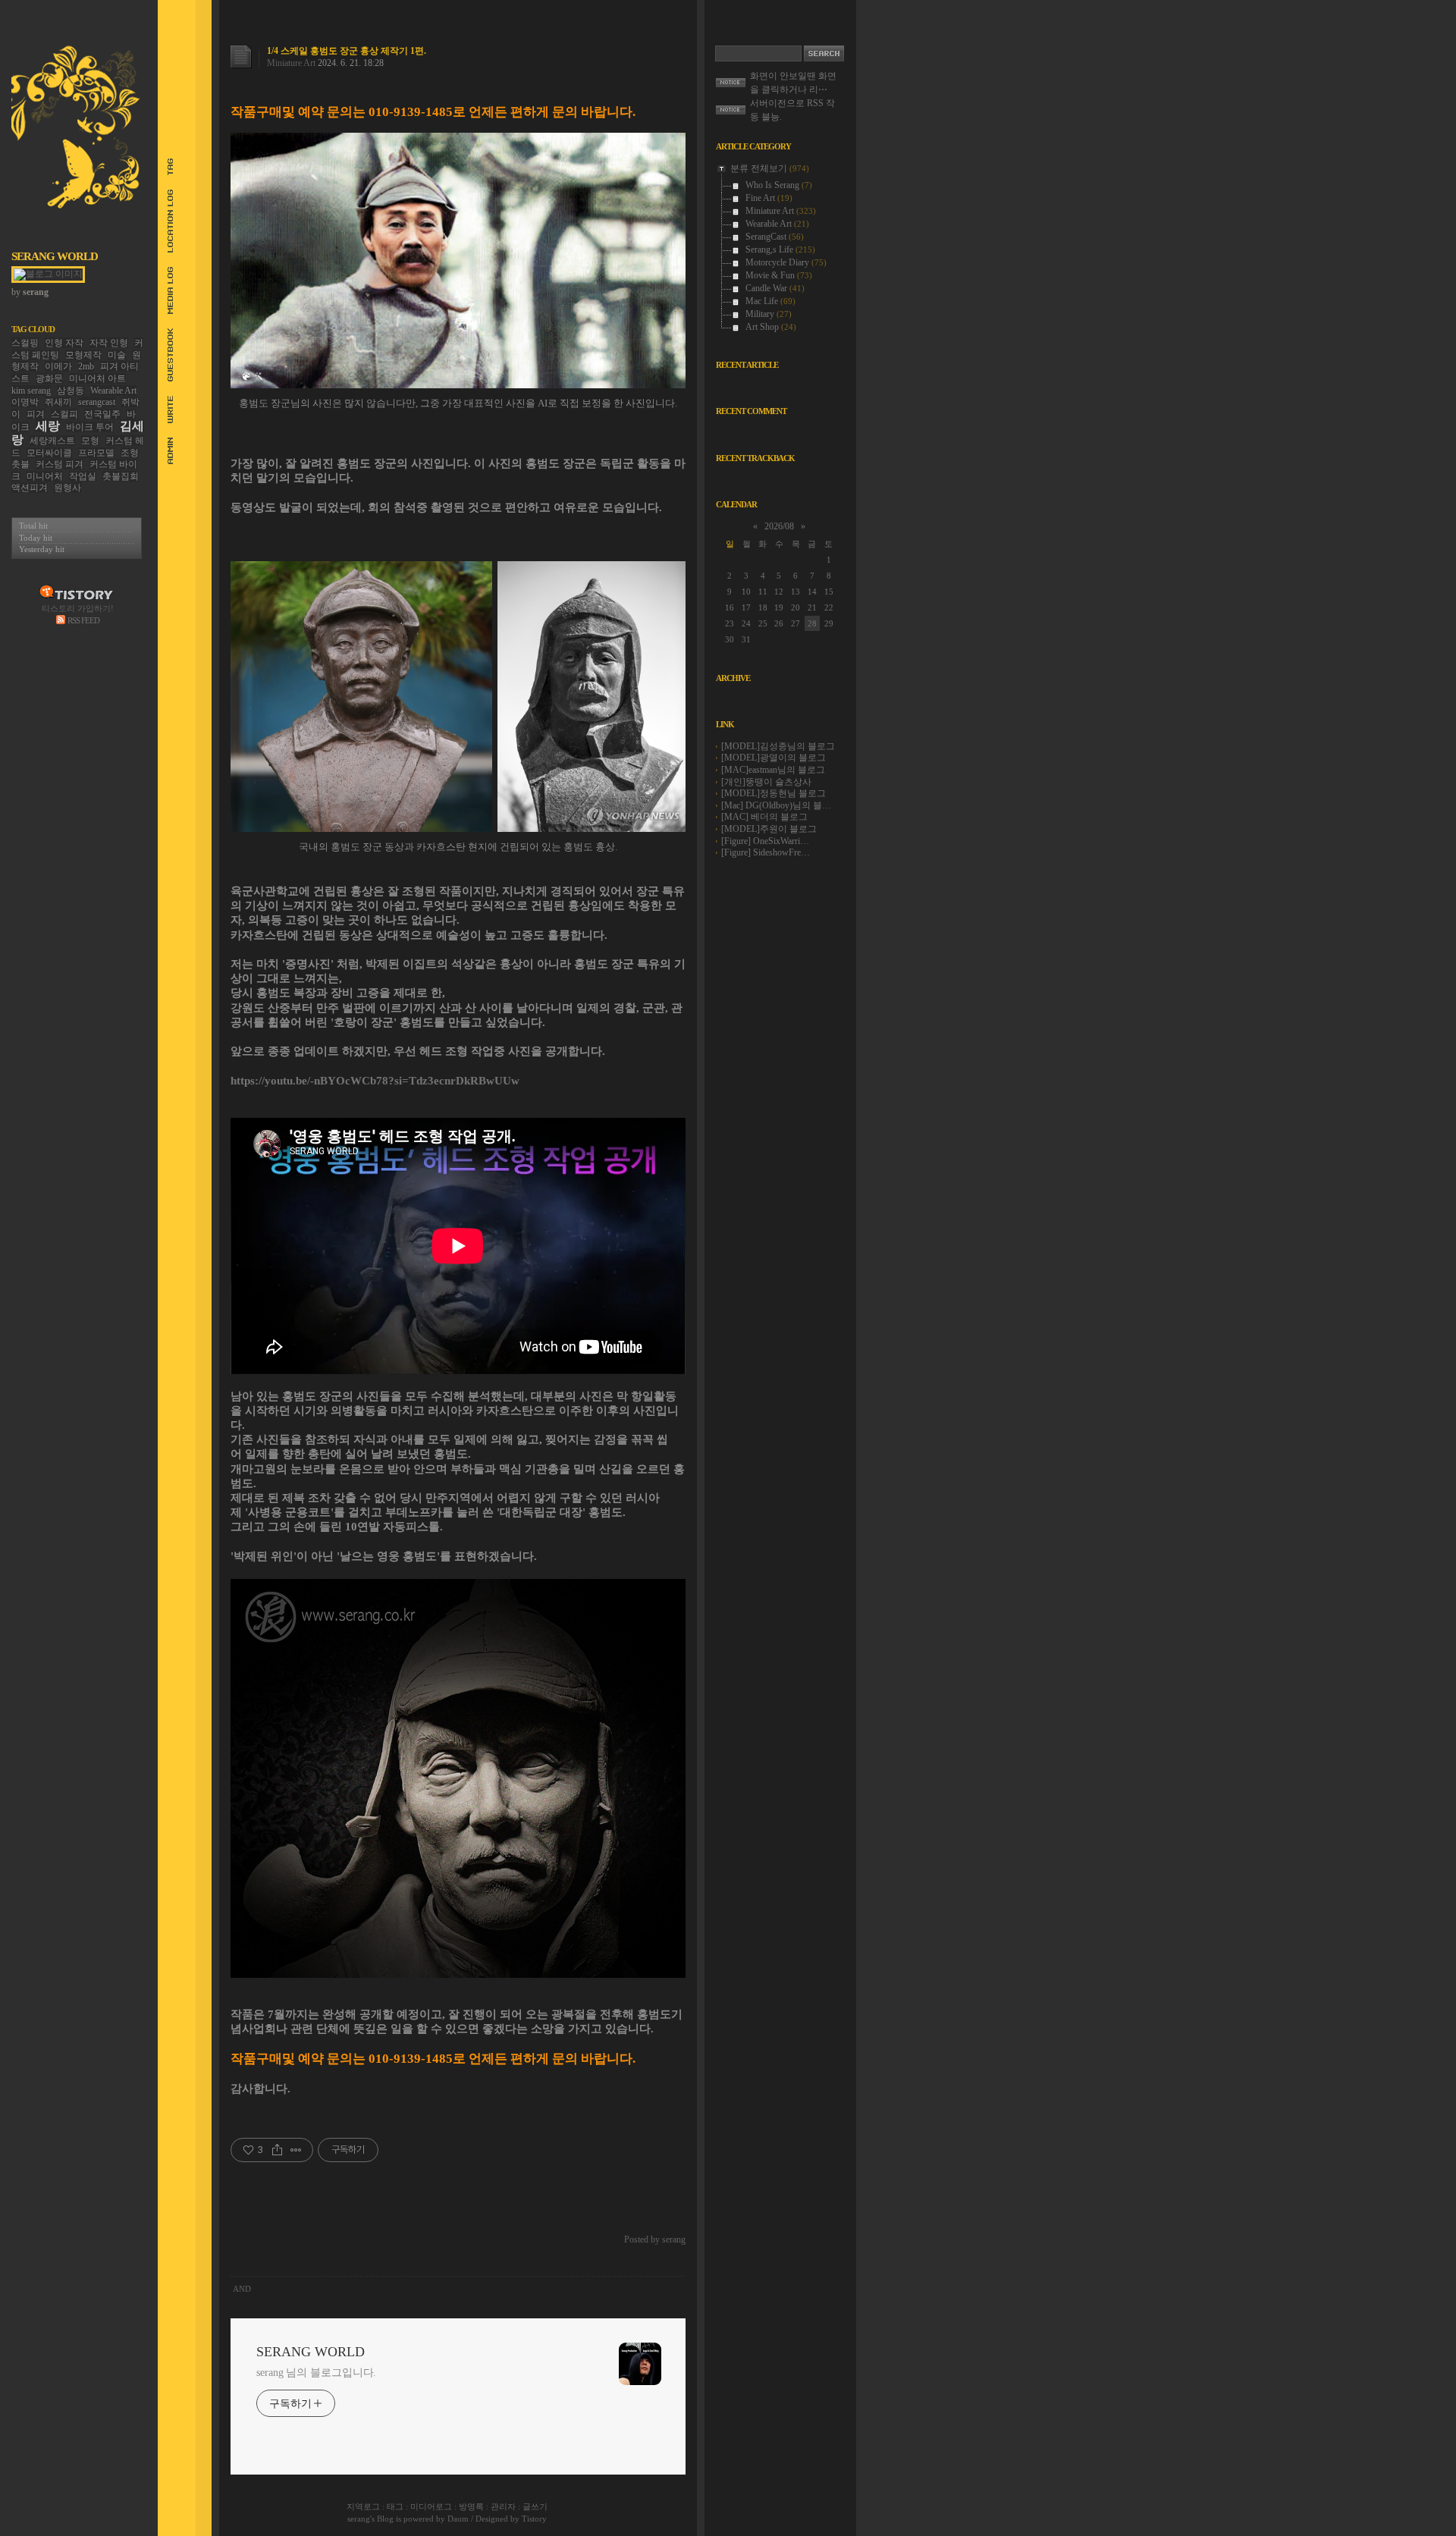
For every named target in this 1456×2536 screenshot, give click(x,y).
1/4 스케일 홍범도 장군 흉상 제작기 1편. (347, 51)
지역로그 (363, 2506)
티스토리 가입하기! (78, 608)
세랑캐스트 (52, 441)
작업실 (83, 476)
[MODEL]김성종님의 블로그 (778, 746)
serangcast (97, 402)
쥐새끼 (58, 402)
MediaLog (164, 290)
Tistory (534, 2519)
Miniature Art (291, 63)
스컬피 (64, 414)
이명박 (25, 402)
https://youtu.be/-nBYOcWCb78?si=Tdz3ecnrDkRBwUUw (375, 1081)
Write (164, 410)
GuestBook (164, 355)
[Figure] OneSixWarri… (765, 841)
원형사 (67, 488)
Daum (458, 2519)
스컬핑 (25, 343)
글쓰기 (535, 2506)
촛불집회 (121, 476)
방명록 (471, 2506)
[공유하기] (277, 2150)
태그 (395, 2506)
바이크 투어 (90, 427)
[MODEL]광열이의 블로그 (773, 758)
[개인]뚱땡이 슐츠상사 (766, 782)
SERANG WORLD (55, 256)
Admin (164, 451)
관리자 (503, 2506)
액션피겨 (30, 488)
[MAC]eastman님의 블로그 (773, 770)
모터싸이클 (49, 453)
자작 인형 (109, 343)
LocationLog (164, 221)
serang (359, 2519)
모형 (90, 441)
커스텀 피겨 (60, 464)
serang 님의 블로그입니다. (316, 2373)
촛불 (20, 464)
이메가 (58, 366)
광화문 (49, 378)
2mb (86, 366)
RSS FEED (83, 620)
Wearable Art (113, 391)
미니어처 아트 (97, 378)
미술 (117, 355)
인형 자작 (64, 343)
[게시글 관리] (296, 2150)
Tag (164, 167)
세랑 (48, 426)
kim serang (31, 391)
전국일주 (102, 414)
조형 (130, 453)
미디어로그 (431, 2506)
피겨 (36, 414)
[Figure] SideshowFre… (766, 852)
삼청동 (71, 391)
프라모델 (96, 453)
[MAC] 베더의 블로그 (764, 817)
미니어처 (45, 476)
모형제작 (83, 355)
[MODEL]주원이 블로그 (769, 829)
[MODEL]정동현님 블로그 (773, 793)
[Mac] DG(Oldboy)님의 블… (776, 805)
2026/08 (779, 526)
